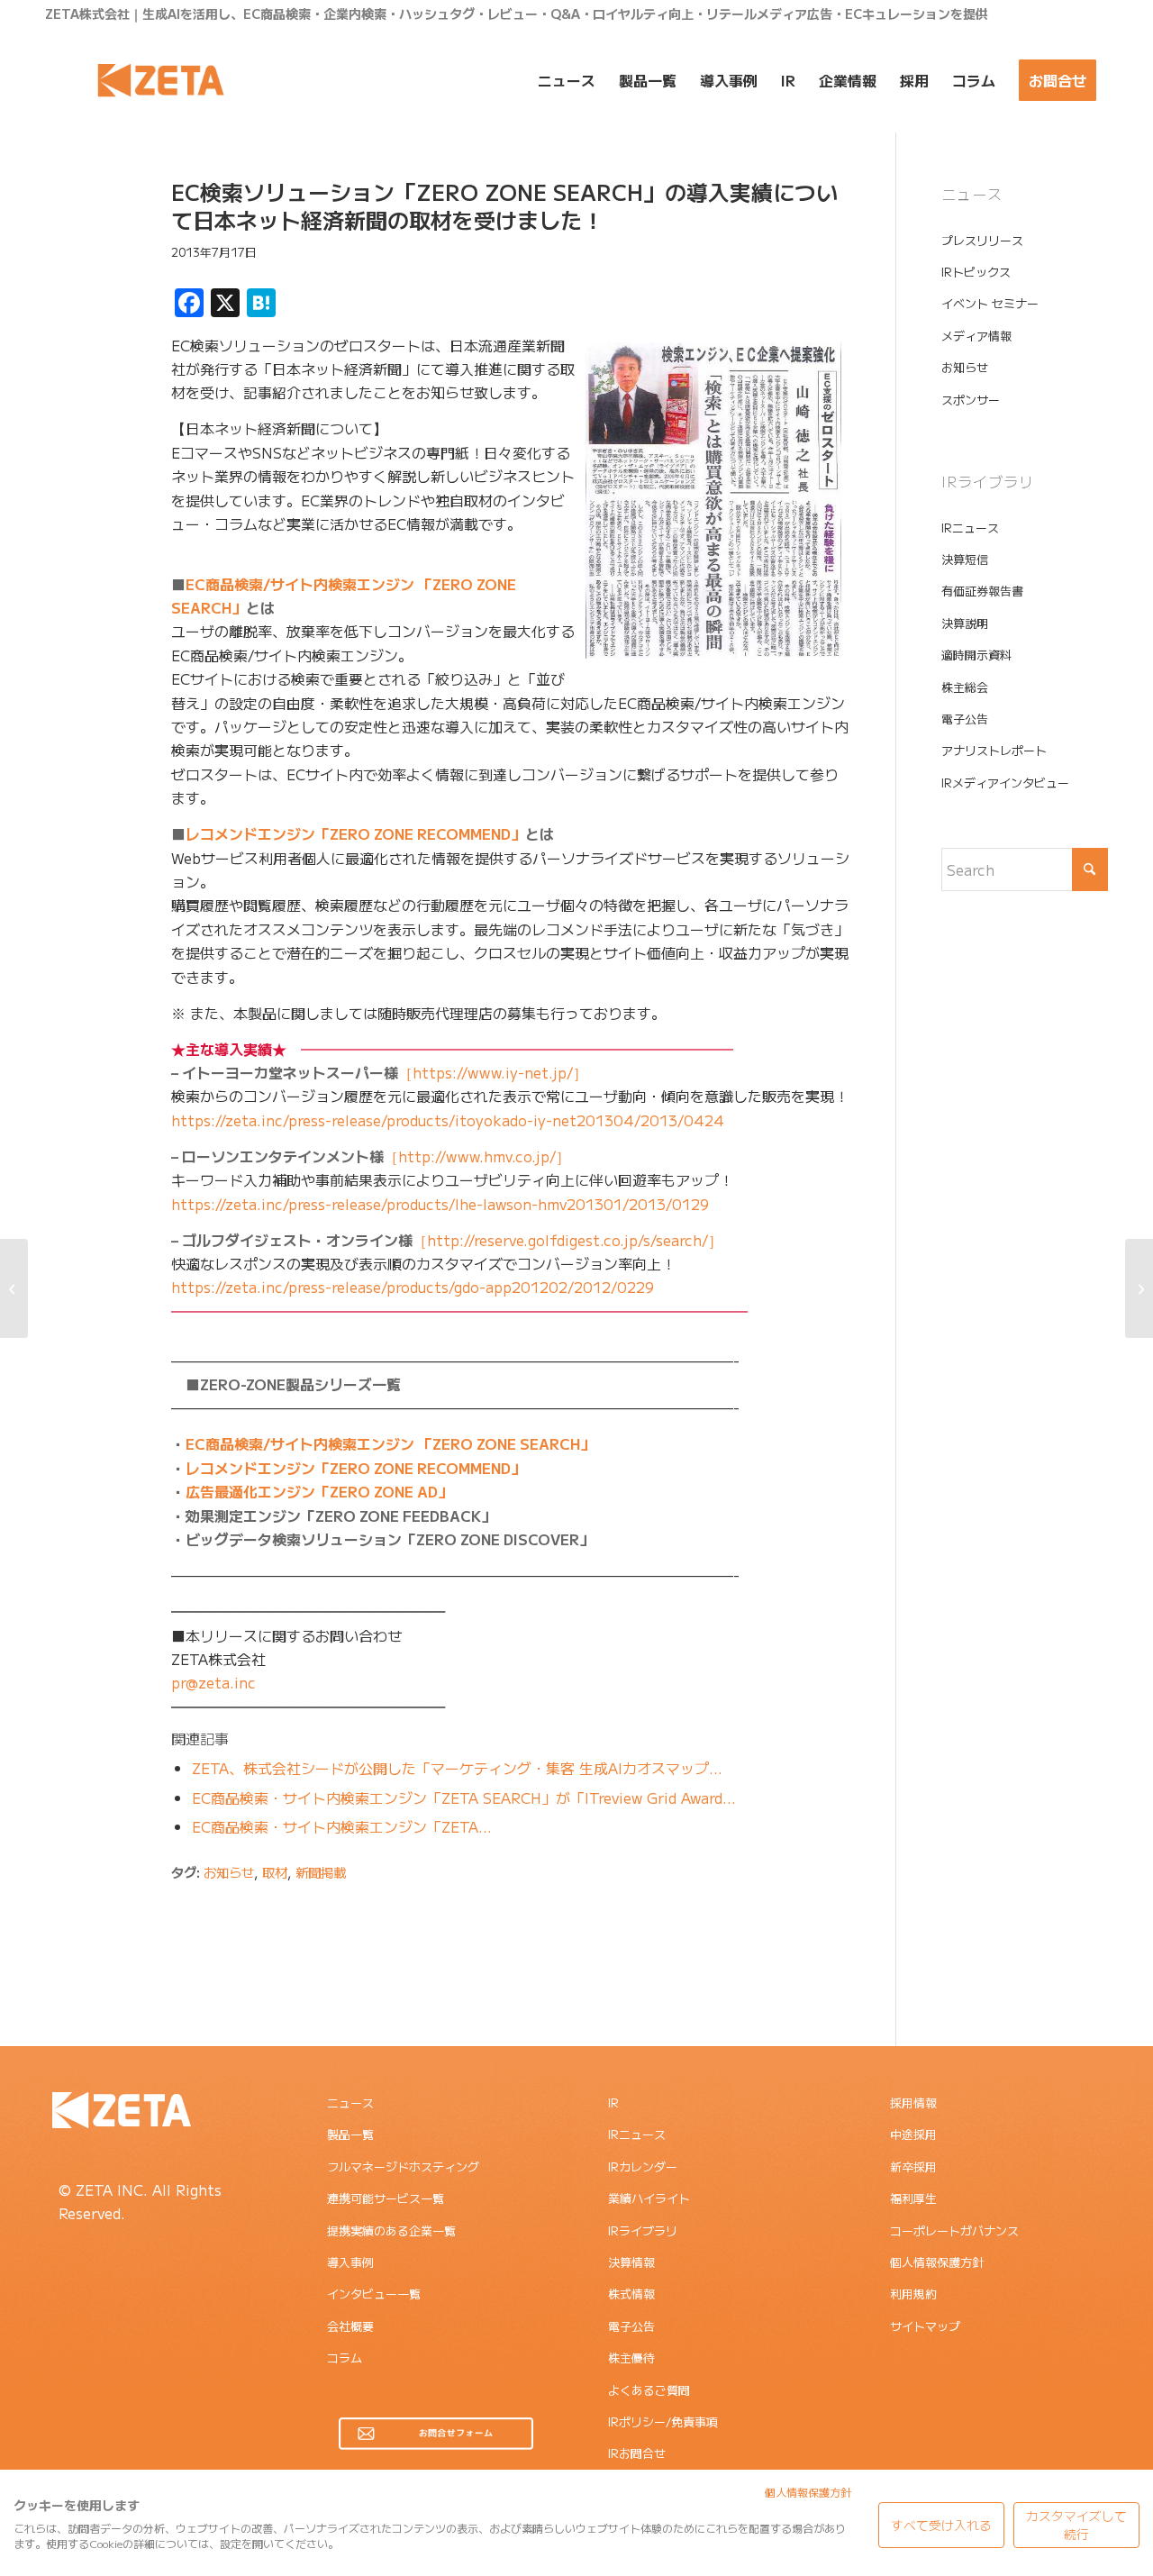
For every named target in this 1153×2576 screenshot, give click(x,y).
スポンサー (971, 400)
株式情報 (631, 2294)
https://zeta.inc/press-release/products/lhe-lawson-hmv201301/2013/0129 (440, 1204)
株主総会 (965, 687)
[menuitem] (567, 80)
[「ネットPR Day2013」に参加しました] (14, 1288)
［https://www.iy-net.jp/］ (379, 1072)
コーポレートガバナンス (954, 2230)
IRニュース (970, 528)
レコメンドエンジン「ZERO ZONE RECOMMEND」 (355, 833)
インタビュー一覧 (374, 2294)
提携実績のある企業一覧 (391, 2230)
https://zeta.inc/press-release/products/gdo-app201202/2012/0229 (413, 1287)
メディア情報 (976, 336)
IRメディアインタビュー (1005, 783)
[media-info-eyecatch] (86, 264)
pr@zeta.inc (213, 1682)
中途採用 (913, 2134)
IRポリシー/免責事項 (663, 2421)
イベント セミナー (990, 303)
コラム (345, 2358)
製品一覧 (350, 2134)
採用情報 (913, 2103)
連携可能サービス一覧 (386, 2198)
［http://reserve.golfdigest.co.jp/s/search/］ (447, 1240)
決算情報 (631, 2262)
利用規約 (913, 2294)
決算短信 (965, 559)
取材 (275, 1872)
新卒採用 (913, 2166)
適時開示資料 (976, 655)
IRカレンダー (643, 2166)
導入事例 (350, 2262)
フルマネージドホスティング (403, 2166)
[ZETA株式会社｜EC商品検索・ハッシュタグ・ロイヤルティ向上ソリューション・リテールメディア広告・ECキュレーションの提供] (161, 80)
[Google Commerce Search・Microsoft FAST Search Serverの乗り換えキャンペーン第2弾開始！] (1139, 1288)
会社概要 (350, 2326)
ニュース (350, 2103)
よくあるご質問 (649, 2390)
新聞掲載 (321, 1872)
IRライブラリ (643, 2230)
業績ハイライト (649, 2198)
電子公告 (965, 719)
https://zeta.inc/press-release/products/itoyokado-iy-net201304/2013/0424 (448, 1120)
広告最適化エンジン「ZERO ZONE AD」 (319, 1491)
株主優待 (631, 2358)
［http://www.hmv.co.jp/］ (371, 1156)
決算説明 (965, 623)
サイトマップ (925, 2326)
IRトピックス (976, 272)
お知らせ (229, 1872)
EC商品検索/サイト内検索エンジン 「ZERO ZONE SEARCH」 (390, 1443)
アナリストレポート (994, 750)
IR (613, 2103)
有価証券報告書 (982, 591)
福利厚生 (913, 2198)
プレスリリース (982, 240)
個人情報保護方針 (937, 2262)
